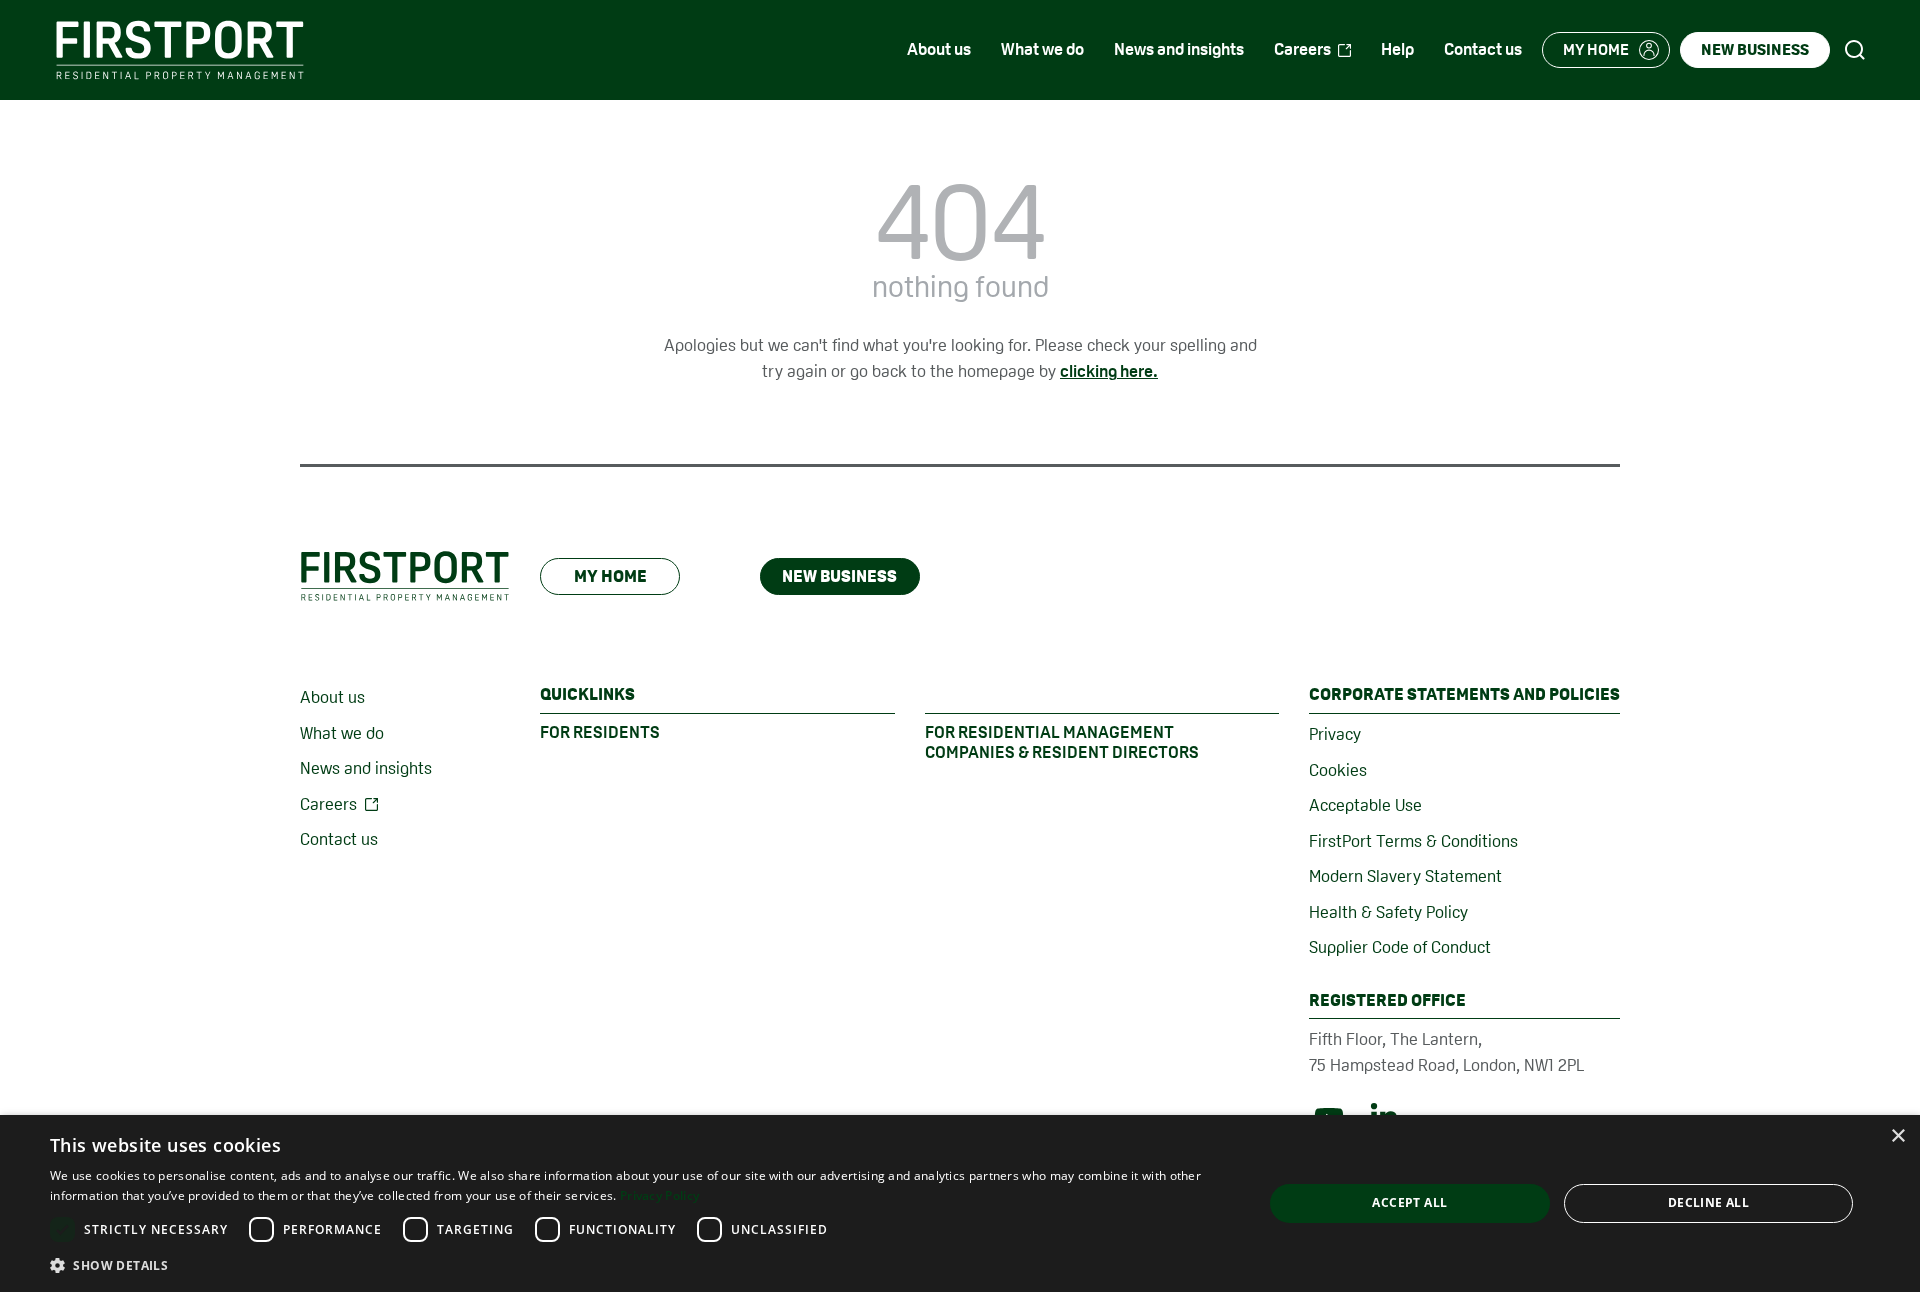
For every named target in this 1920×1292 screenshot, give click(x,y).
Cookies (1338, 770)
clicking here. (1109, 371)
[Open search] (1855, 50)
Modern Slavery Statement (1405, 876)
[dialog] (960, 1203)
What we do (342, 733)
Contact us (339, 839)
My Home (610, 576)
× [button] (1897, 1136)
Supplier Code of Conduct (1400, 947)
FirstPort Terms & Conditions (1413, 841)
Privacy (1335, 734)
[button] (638, 1265)
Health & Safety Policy (1388, 912)
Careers (328, 804)
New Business (839, 576)
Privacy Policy (659, 1195)
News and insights (366, 768)
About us (332, 697)
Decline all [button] (1708, 1202)
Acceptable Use (1365, 805)
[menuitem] (939, 50)
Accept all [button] (1409, 1202)
